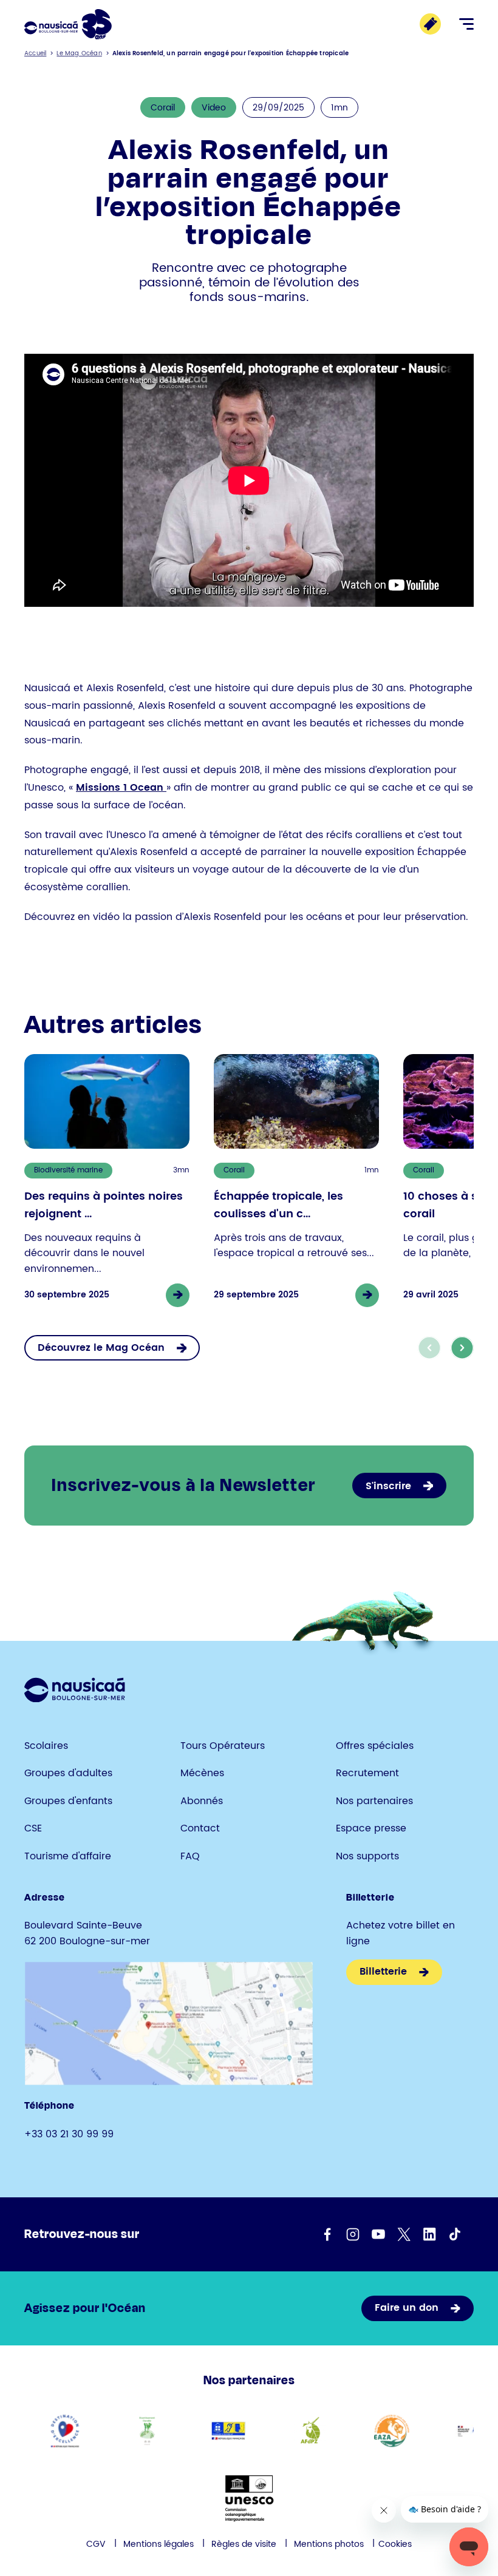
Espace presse (371, 1828)
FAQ (190, 1856)
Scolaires (46, 1746)
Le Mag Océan (79, 53)
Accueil (35, 53)
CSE (33, 1828)
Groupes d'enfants (68, 1801)
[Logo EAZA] (392, 2431)
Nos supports (367, 1856)
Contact (200, 1828)
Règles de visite (244, 2544)
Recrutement (367, 1773)
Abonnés (202, 1801)
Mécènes (202, 1773)
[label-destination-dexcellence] (65, 2431)
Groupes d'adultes (68, 1773)
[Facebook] (327, 2234)
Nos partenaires (374, 1801)
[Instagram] (353, 2234)
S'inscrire (388, 1486)
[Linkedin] (429, 2234)
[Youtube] (378, 2234)
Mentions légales (159, 2544)
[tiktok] (455, 2234)
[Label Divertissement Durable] (147, 2431)
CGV (96, 2544)
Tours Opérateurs (223, 1746)
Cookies (395, 2544)
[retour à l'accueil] (68, 24)
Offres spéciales (375, 1746)
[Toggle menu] (466, 24)
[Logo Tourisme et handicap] (229, 2431)
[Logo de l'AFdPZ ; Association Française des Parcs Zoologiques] (310, 2431)
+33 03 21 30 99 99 (69, 2134)
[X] (404, 2234)
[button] (462, 1348)
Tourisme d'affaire (68, 1856)
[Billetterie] (430, 24)
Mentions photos (329, 2544)
